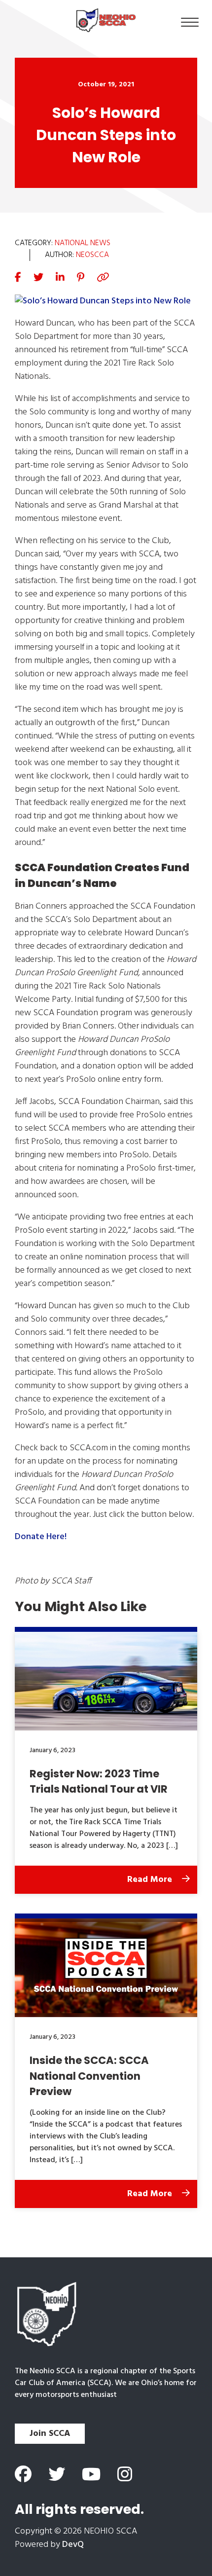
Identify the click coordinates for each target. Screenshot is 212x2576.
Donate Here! (41, 1537)
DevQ (73, 2545)
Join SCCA (50, 2434)
